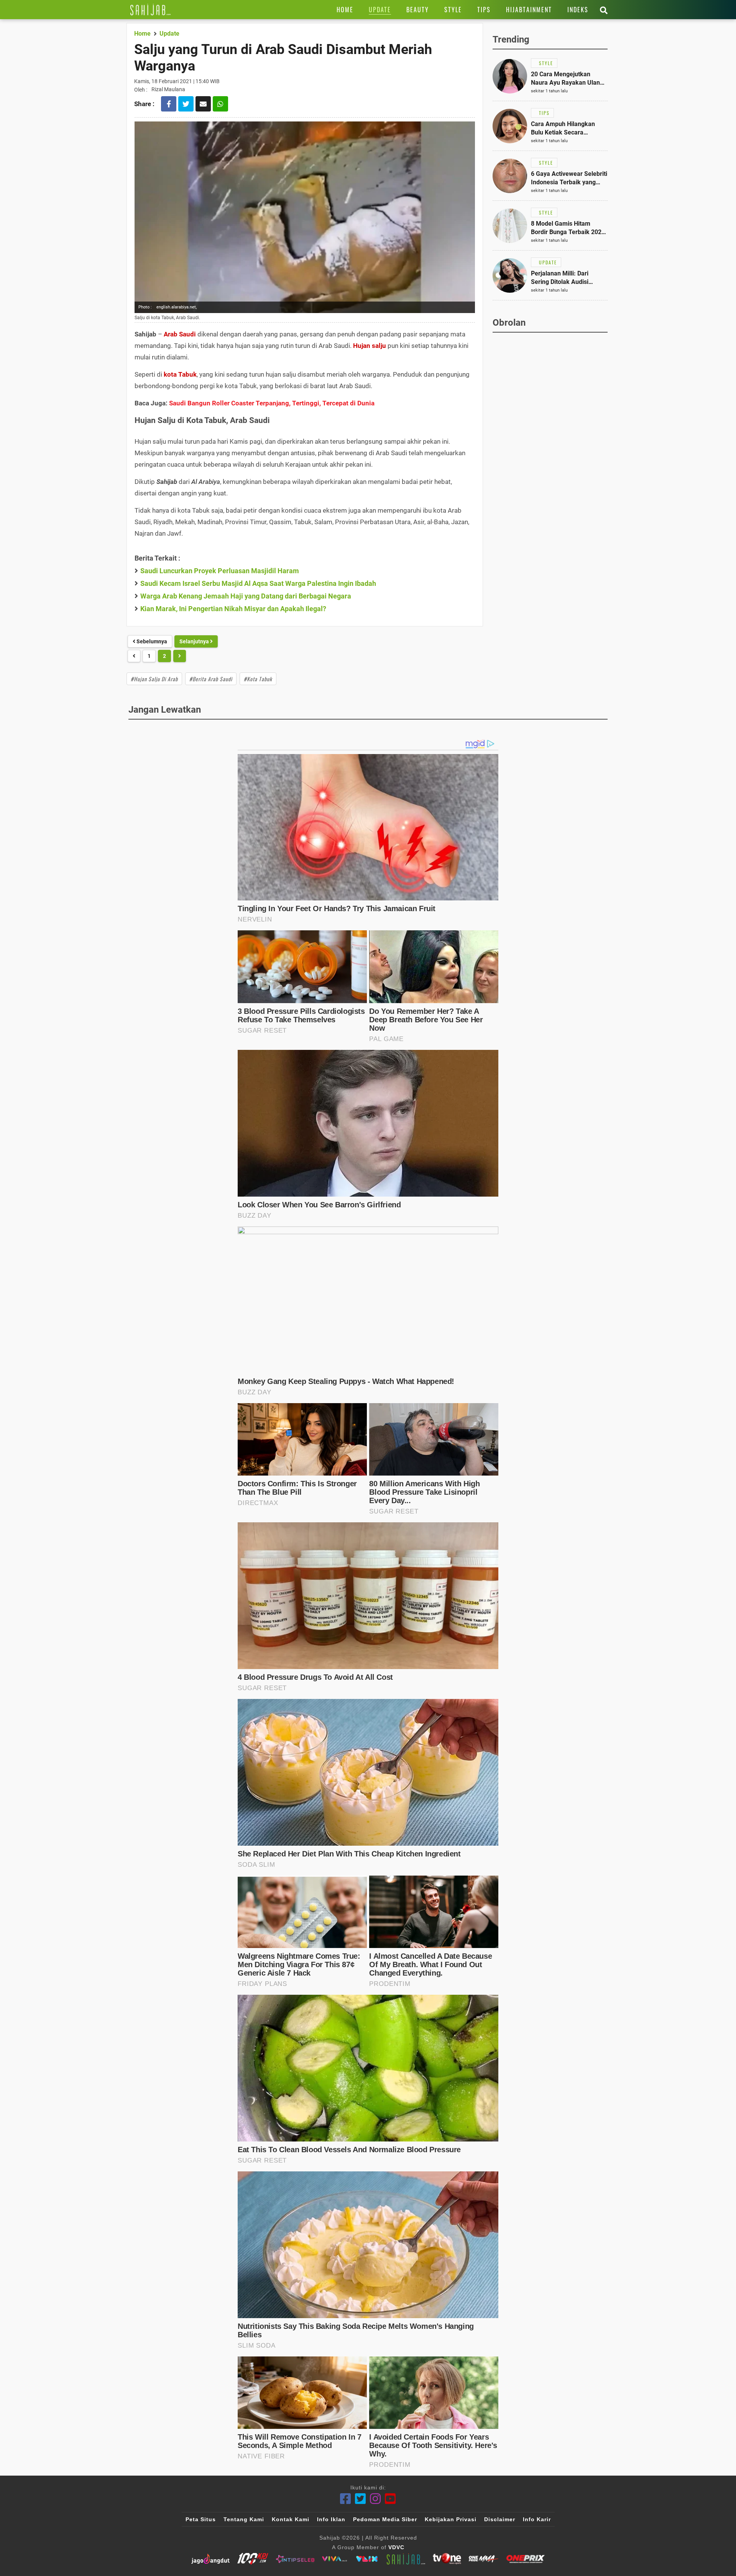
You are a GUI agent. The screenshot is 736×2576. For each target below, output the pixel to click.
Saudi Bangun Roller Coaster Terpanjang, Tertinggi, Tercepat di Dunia (272, 403)
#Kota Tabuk (258, 679)
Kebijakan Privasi (451, 2519)
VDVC (396, 2547)
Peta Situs (201, 2519)
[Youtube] (390, 2499)
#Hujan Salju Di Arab (154, 679)
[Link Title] (150, 10)
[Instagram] (375, 2499)
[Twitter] (361, 2499)
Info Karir (537, 2519)
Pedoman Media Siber (385, 2519)
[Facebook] (346, 2499)
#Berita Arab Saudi (211, 679)
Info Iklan (331, 2519)
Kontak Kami (291, 2519)
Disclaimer (500, 2519)
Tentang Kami (244, 2519)
